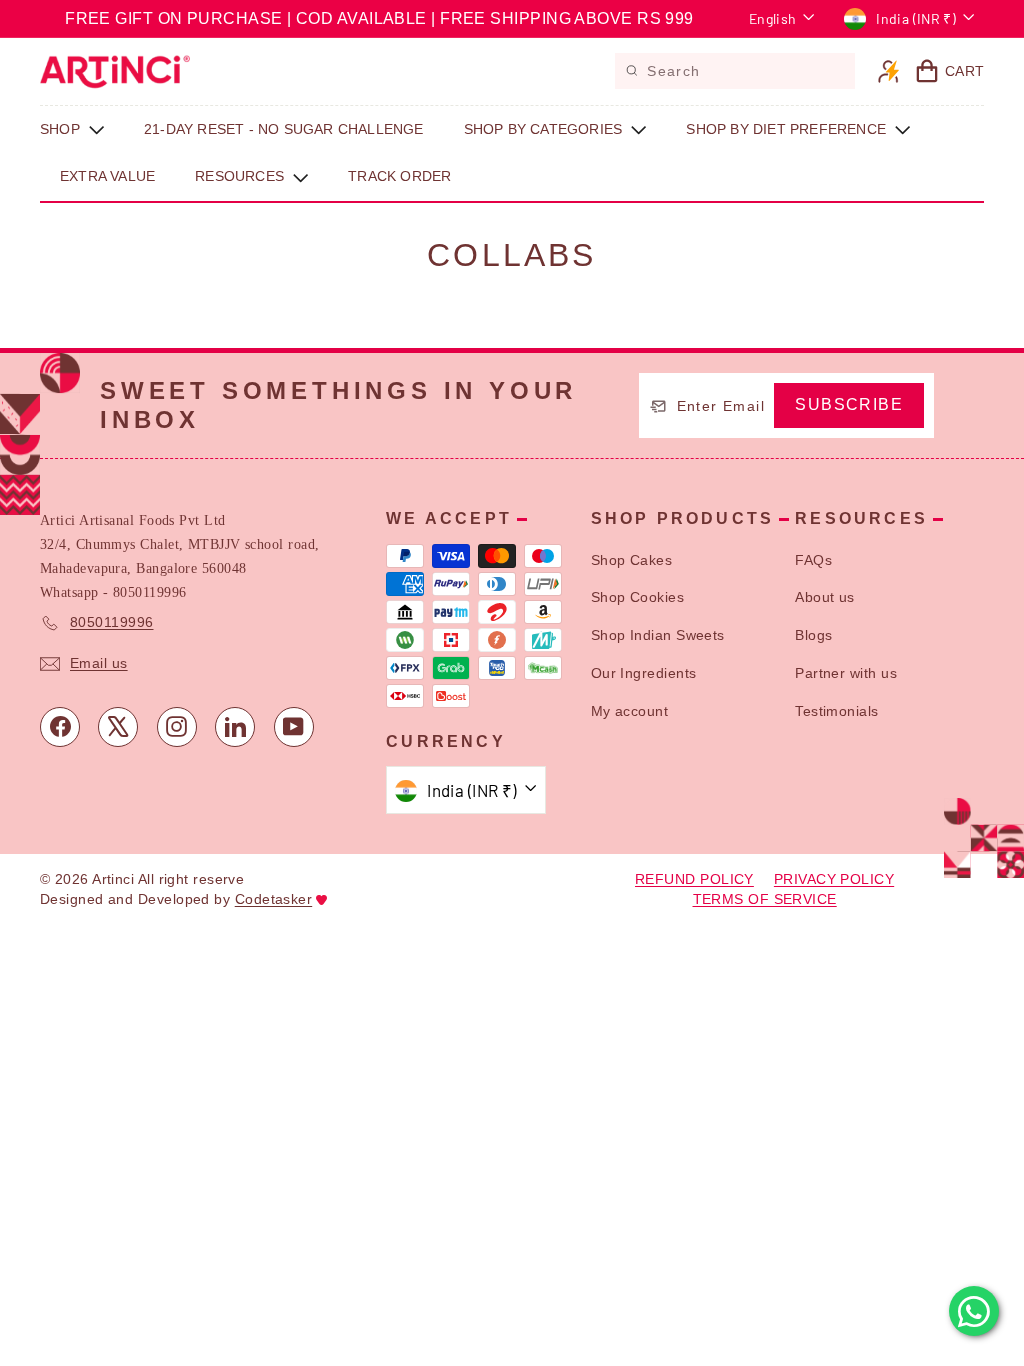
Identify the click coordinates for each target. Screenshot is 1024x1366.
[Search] (632, 69)
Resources (241, 176)
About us (825, 597)
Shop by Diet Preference (788, 129)
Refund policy (694, 879)
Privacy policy (834, 879)
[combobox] (735, 71)
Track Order (399, 176)
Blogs (813, 635)
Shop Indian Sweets (658, 635)
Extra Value (107, 176)
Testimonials (836, 711)
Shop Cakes (632, 560)
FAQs (813, 560)
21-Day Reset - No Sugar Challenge (284, 129)
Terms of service (765, 899)
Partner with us (846, 673)
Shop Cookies (637, 597)
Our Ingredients (644, 673)
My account (630, 711)
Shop (62, 129)
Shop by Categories (545, 129)
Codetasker (274, 899)
